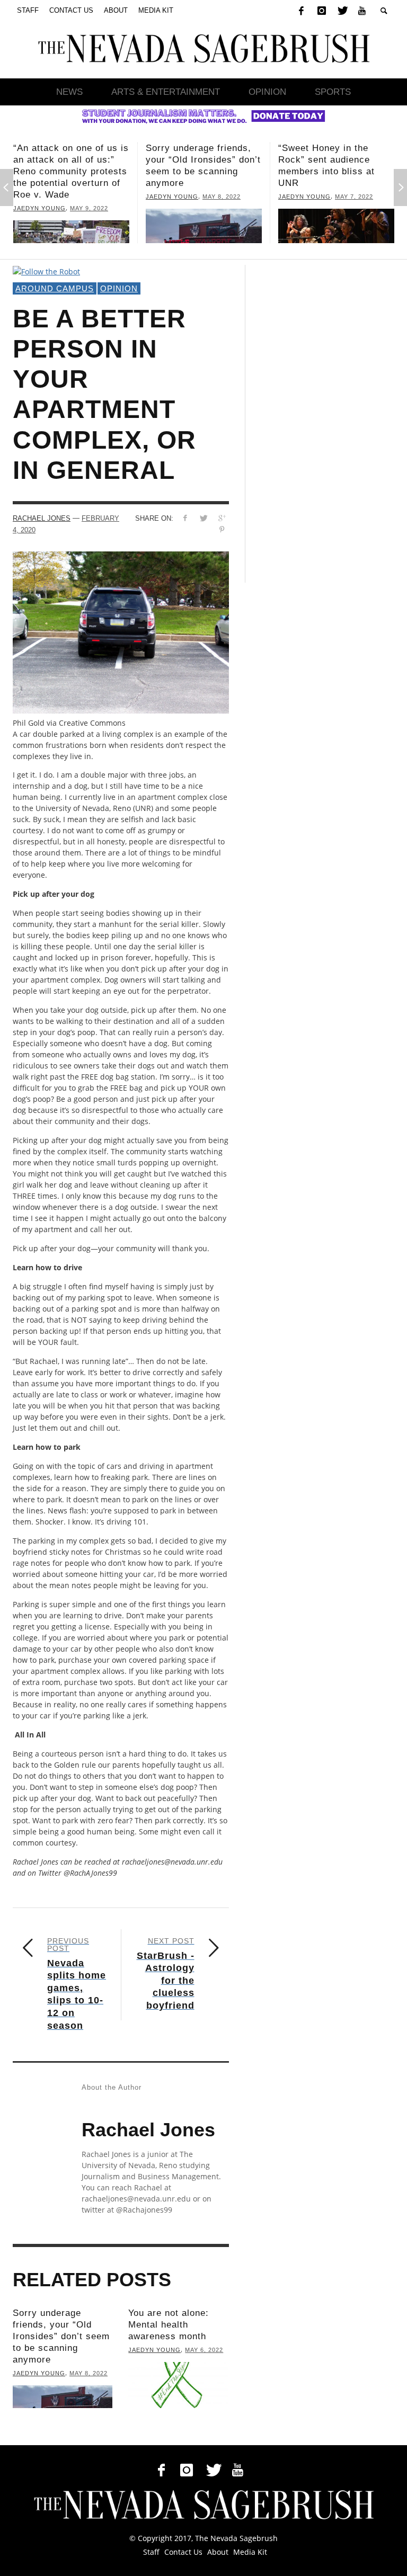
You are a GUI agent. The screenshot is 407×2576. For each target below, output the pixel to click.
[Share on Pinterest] (222, 529)
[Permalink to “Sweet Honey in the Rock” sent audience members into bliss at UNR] (221, 226)
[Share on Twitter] (203, 518)
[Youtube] (362, 11)
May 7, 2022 (239, 197)
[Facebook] (301, 11)
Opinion (119, 288)
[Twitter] (342, 11)
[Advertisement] (328, 424)
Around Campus (55, 288)
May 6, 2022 (371, 173)
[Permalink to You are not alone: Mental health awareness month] (178, 2385)
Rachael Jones (42, 518)
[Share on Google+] (222, 518)
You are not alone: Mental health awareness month (169, 2325)
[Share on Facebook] (185, 518)
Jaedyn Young (57, 197)
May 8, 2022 (107, 197)
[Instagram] (322, 11)
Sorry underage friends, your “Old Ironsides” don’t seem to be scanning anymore (61, 2336)
